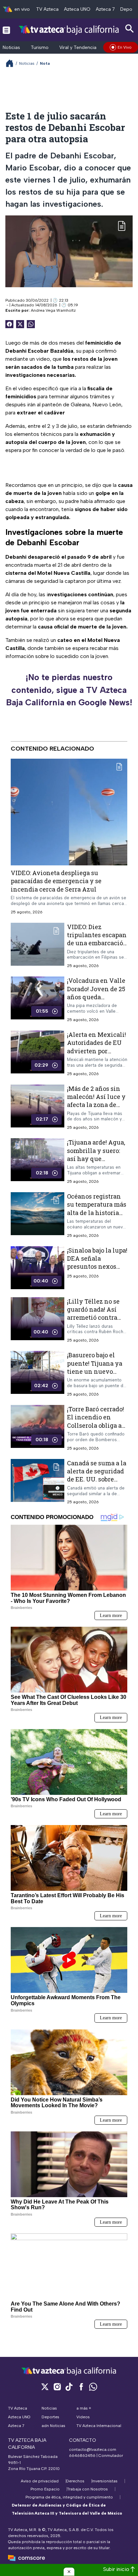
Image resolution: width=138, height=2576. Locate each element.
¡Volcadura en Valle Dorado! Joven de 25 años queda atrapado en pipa (96, 993)
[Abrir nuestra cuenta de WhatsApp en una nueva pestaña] (93, 2387)
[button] (69, 2572)
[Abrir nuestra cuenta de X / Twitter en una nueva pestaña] (45, 2387)
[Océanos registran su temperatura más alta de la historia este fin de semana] (38, 1215)
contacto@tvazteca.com (93, 2449)
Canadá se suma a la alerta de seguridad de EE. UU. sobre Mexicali (97, 1475)
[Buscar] (130, 29)
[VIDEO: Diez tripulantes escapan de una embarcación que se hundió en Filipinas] (38, 946)
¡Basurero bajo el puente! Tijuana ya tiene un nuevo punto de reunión (95, 1367)
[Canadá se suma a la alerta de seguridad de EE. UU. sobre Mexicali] (38, 1482)
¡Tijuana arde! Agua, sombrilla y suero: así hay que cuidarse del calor (96, 1154)
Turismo (40, 47)
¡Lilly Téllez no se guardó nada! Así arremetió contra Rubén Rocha (93, 1314)
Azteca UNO (77, 9)
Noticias (11, 47)
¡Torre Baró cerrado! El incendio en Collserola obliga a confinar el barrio (95, 1421)
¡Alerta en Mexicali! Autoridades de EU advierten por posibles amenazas (96, 1047)
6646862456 (82, 2456)
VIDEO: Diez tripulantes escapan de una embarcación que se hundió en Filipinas (97, 943)
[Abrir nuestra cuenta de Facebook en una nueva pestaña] (81, 2387)
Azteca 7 (105, 9)
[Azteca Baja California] (69, 30)
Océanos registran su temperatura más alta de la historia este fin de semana (97, 1208)
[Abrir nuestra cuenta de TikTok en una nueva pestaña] (69, 2387)
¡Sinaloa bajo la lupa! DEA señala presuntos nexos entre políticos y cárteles (97, 1267)
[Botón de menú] (6, 30)
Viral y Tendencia (78, 47)
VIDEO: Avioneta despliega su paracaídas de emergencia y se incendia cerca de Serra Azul (56, 881)
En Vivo (125, 47)
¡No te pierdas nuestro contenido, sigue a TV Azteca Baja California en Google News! (69, 690)
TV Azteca (47, 9)
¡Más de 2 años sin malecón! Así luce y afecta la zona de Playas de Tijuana (96, 1101)
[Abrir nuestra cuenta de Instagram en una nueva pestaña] (57, 2387)
